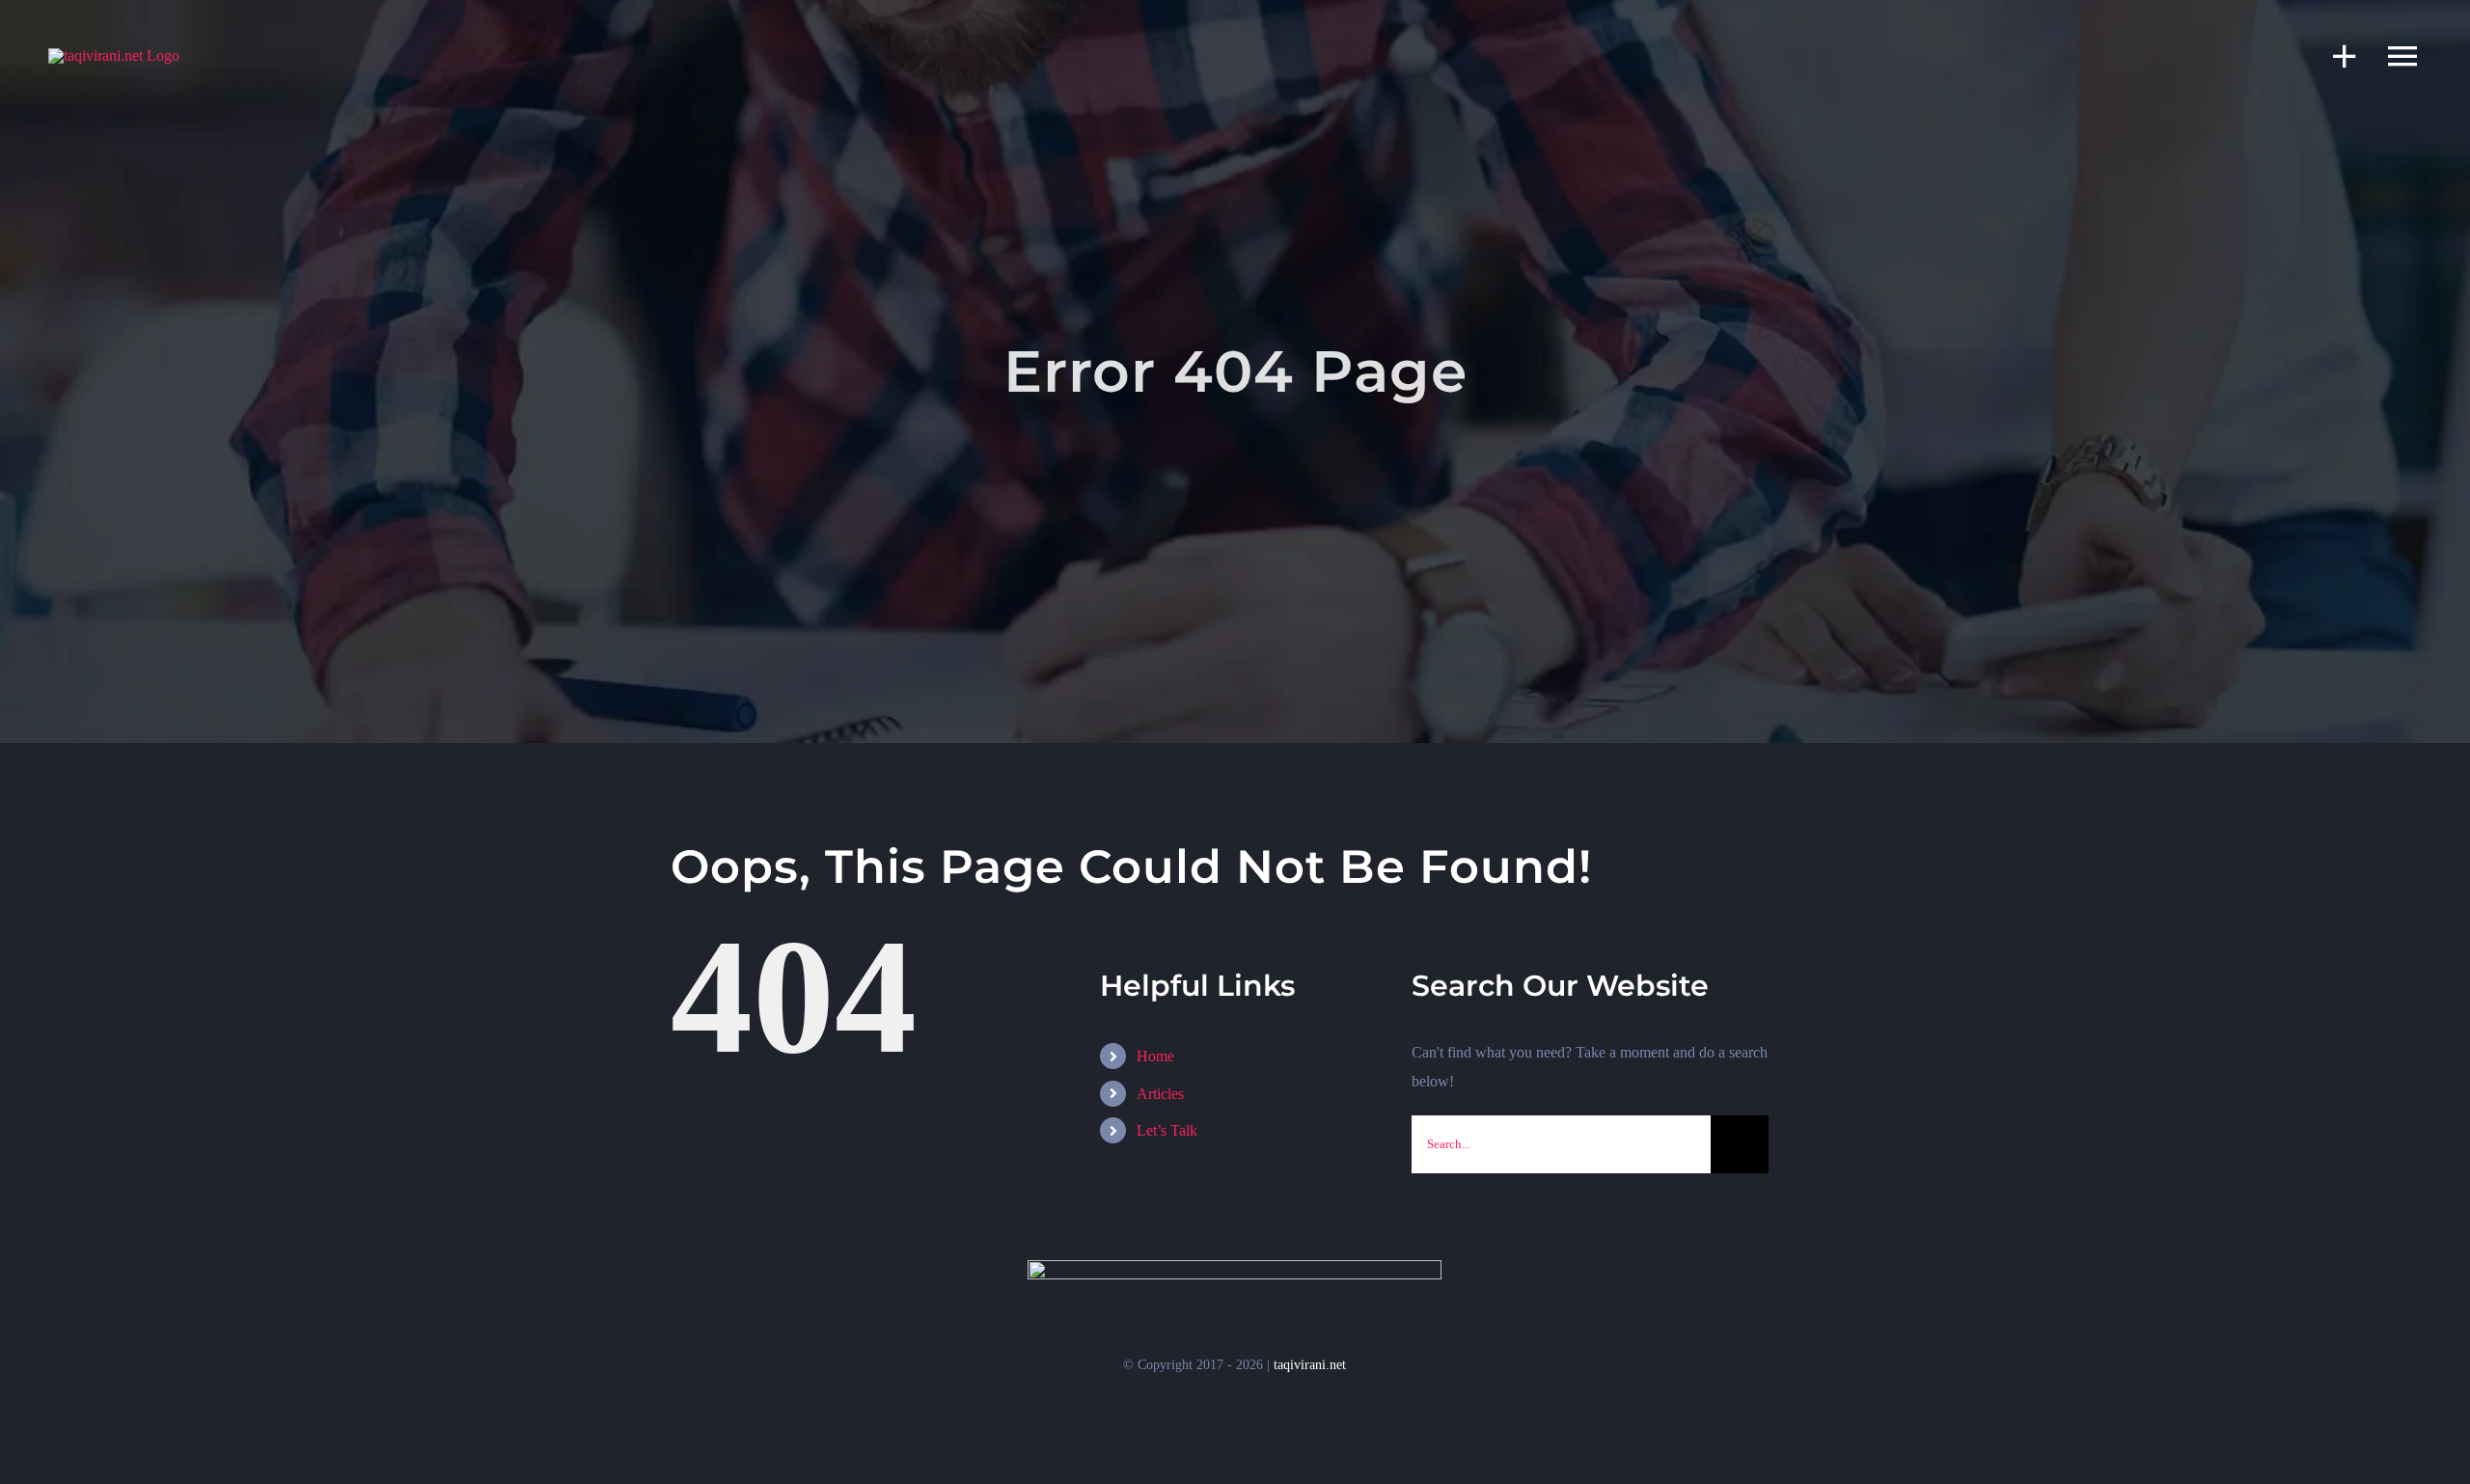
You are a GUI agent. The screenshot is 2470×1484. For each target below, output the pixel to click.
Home (1155, 1056)
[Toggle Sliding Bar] (2335, 55)
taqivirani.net (1310, 1365)
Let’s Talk (1167, 1130)
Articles (1160, 1094)
